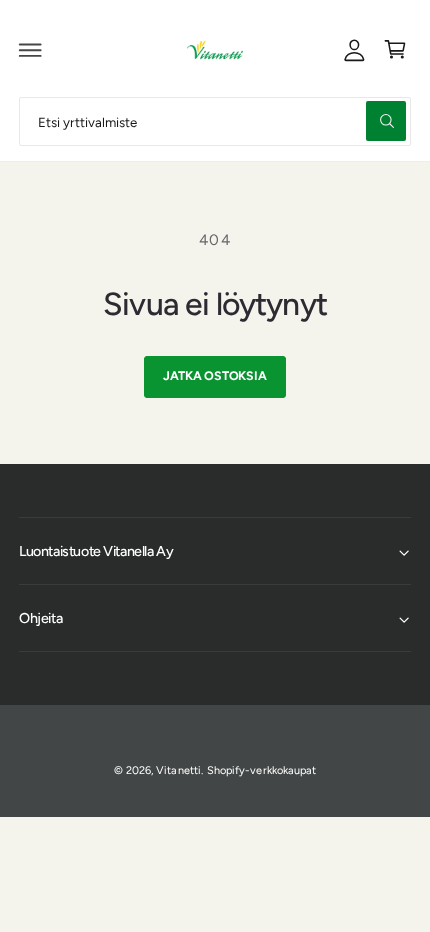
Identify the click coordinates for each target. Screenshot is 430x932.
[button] (31, 50)
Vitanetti (178, 770)
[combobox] (215, 121)
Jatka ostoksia (214, 375)
